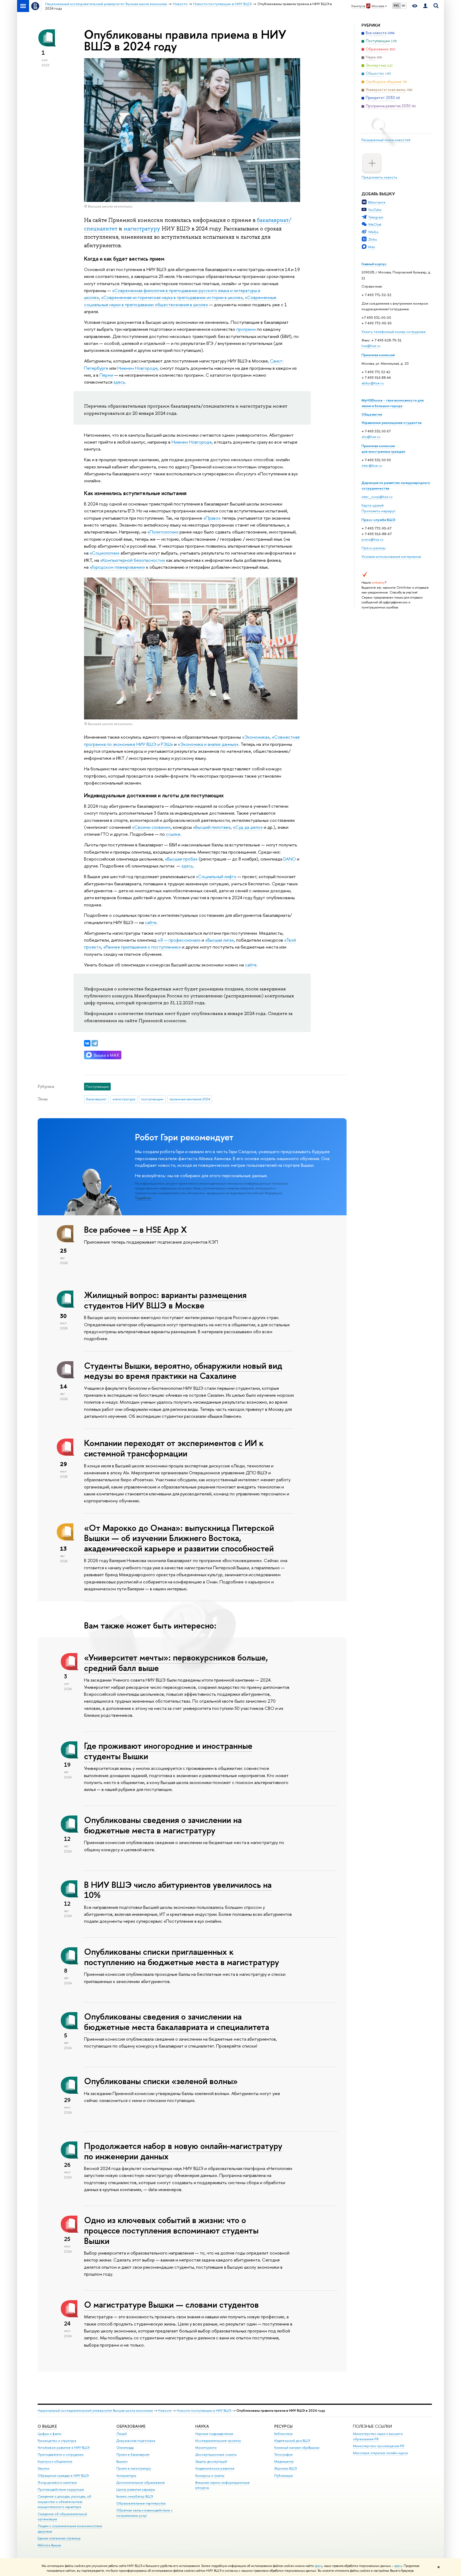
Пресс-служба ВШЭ (378, 520)
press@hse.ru (372, 539)
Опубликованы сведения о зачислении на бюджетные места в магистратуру (163, 1825)
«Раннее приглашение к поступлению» (142, 947)
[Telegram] (95, 1043)
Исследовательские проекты (218, 2441)
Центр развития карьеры (136, 2489)
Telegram (376, 217)
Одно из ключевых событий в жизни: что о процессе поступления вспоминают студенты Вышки (171, 2230)
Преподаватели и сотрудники (61, 2454)
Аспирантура (126, 2476)
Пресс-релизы (373, 548)
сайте (151, 922)
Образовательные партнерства (141, 2503)
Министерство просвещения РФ (379, 2446)
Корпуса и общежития (55, 2461)
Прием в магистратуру (134, 2468)
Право (212, 518)
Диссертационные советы (216, 2454)
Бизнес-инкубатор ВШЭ (135, 2496)
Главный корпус (374, 264)
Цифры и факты (49, 2434)
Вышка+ (122, 2461)
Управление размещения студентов (392, 423)
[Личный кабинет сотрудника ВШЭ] (425, 6)
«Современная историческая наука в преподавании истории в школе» (172, 297)
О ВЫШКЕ (47, 2426)
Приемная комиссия (378, 355)
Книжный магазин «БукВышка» (297, 2448)
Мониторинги (206, 2448)
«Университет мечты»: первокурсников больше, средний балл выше (176, 1663)
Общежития (372, 414)
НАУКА (202, 2426)
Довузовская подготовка (136, 2441)
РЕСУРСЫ (283, 2426)
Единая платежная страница (59, 2538)
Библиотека (283, 2434)
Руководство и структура (57, 2441)
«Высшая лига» (220, 940)
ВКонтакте (377, 202)
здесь (318, 2566)
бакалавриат (96, 1099)
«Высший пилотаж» (212, 827)
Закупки (43, 2468)
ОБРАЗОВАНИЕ (131, 2426)
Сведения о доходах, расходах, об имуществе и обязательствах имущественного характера (64, 2502)
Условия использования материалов (391, 556)
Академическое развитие (215, 2468)
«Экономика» (256, 737)
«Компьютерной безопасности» (133, 560)
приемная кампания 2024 (190, 1099)
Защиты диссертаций (211, 2461)
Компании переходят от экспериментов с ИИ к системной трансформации (174, 1448)
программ (246, 329)
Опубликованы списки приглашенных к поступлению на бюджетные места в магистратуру (182, 1957)
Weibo (373, 232)
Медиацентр (284, 2461)
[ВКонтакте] (87, 1043)
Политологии (163, 532)
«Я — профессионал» (179, 940)
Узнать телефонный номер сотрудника (394, 332)
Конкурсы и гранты (210, 2476)
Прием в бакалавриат (133, 2454)
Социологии (105, 553)
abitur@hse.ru (373, 383)
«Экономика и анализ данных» (208, 744)
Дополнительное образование (141, 2483)
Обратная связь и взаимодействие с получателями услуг (144, 2513)
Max (372, 247)
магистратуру (142, 229)
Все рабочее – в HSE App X (135, 1229)
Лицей (122, 2434)
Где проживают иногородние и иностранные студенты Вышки (168, 1751)
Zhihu (373, 239)
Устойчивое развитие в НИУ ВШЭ (64, 2448)
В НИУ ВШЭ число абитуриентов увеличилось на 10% (178, 1890)
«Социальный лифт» (216, 876)
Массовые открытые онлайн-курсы (380, 2453)
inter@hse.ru (372, 465)
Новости (165, 2410)
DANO (290, 859)
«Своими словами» (151, 827)
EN (404, 6)
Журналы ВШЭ (286, 2468)
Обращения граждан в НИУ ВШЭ (63, 2476)
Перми (107, 375)
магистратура (124, 1099)
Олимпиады (125, 2448)
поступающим (152, 1099)
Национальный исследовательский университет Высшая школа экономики (95, 2410)
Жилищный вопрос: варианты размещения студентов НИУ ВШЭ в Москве (165, 1300)
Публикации (284, 2476)
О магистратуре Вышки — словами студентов (171, 2304)
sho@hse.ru (371, 437)
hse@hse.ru (371, 346)
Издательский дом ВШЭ (292, 2441)
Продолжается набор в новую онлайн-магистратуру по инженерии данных (183, 2151)
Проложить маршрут (379, 511)
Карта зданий (373, 505)
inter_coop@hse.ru (377, 497)
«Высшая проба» (181, 859)
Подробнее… (144, 1198)
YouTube (375, 210)
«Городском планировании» (117, 567)
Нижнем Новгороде (138, 368)
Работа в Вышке (49, 2545)
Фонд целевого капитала (57, 2483)
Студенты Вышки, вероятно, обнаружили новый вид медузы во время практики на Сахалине (183, 1371)
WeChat (375, 224)
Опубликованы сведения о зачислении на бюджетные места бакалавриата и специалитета (177, 2022)
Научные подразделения (214, 2434)
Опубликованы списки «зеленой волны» (161, 2081)
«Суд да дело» (248, 827)
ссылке (173, 834)
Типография (283, 2454)
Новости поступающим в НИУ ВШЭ (204, 2410)
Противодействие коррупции (61, 2489)
